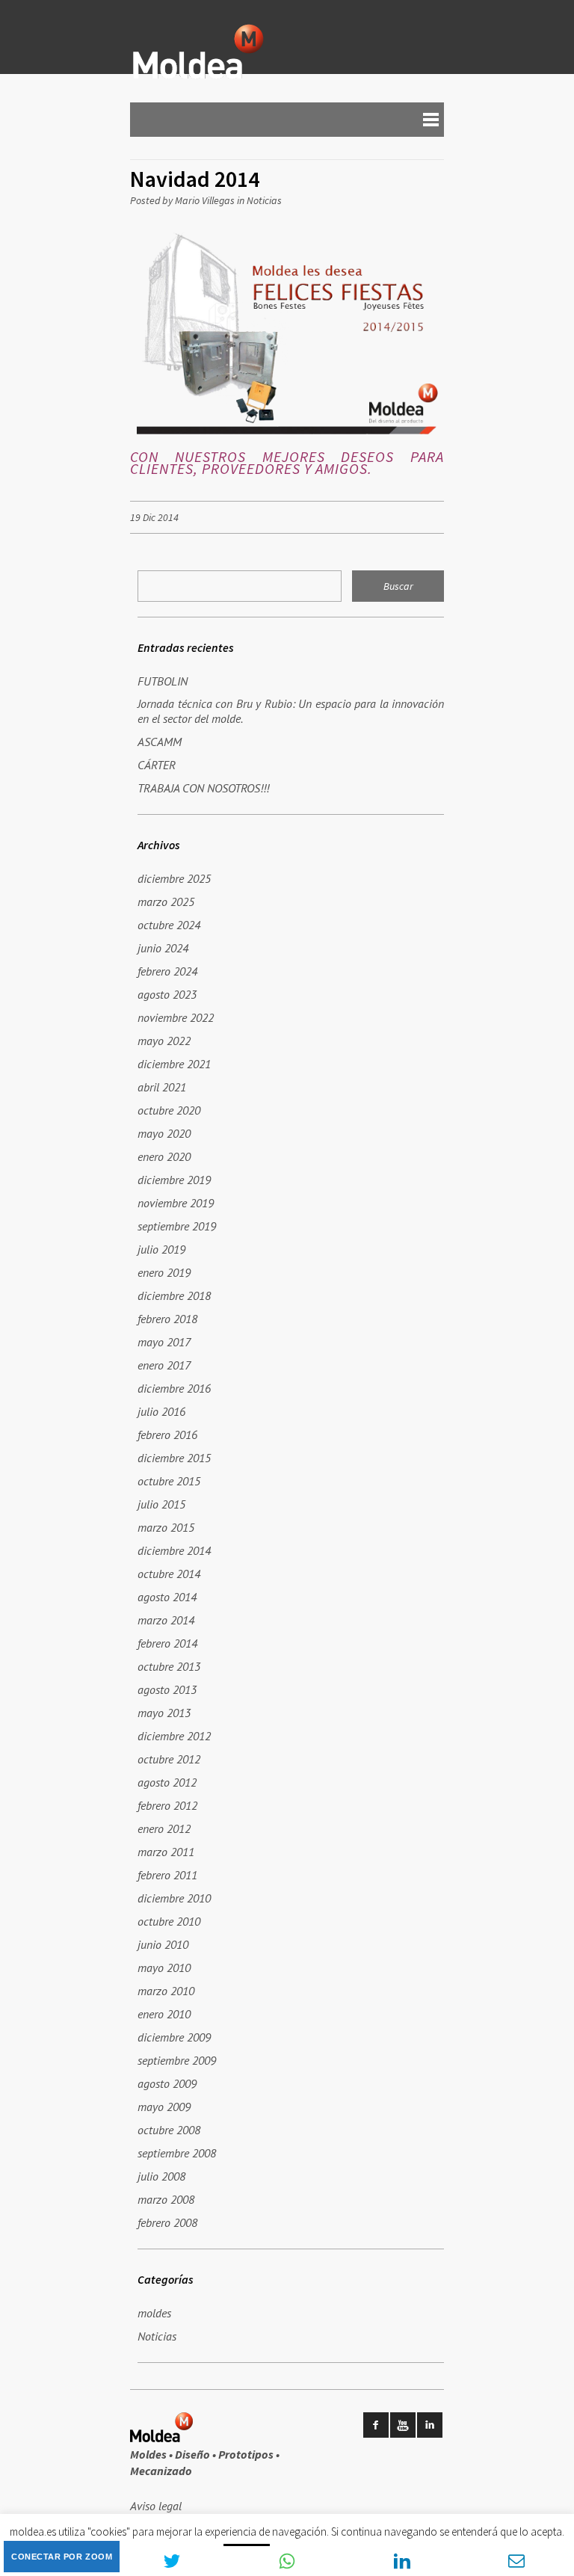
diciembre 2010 (174, 1898)
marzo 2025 (166, 902)
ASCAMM (160, 742)
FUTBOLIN (163, 681)
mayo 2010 (164, 1968)
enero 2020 (164, 1156)
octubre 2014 (169, 1574)
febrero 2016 (167, 1435)
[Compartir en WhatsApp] (287, 2561)
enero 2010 (164, 2014)
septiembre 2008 (177, 2153)
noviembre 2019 (176, 1203)
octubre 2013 (169, 1666)
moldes (154, 2313)
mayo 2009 (164, 2107)
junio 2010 (163, 1944)
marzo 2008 (166, 2199)
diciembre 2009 (174, 2037)
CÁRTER (157, 765)
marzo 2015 (166, 1527)
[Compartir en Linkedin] (402, 2561)
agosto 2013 (167, 1689)
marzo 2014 (166, 1620)
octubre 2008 (169, 2130)
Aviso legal (156, 2506)
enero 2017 (164, 1365)
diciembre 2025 (174, 878)
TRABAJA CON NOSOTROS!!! (203, 788)
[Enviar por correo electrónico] (516, 2561)
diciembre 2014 (174, 1550)
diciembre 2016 (174, 1388)
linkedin (430, 2425)
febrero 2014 (167, 1643)
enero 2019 (164, 1272)
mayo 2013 (164, 1713)
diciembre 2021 (174, 1064)
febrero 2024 (167, 971)
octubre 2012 (169, 1759)
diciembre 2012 (174, 1736)
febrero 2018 (167, 1319)
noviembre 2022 (176, 1017)
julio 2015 (161, 1504)
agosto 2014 (167, 1597)
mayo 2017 (164, 1342)
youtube (403, 2425)
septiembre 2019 (177, 1226)
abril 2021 (162, 1087)
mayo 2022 (164, 1041)
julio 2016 (161, 1411)
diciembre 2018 (174, 1295)
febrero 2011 (167, 1875)
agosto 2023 (167, 994)
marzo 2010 (166, 1991)
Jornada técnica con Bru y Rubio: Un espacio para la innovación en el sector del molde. (291, 711)
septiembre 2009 (177, 2060)
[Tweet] (173, 2561)
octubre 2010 (169, 1921)
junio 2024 (163, 948)
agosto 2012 (167, 1782)
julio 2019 (161, 1249)
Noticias (264, 200)
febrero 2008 (167, 2222)
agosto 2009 (167, 2083)
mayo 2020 (164, 1133)
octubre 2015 (169, 1481)
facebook (376, 2425)
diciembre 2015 (174, 1458)
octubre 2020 (169, 1110)
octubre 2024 (169, 925)
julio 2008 (161, 2176)
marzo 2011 (166, 1852)
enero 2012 (164, 1828)
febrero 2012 (167, 1805)
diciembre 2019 (174, 1180)
